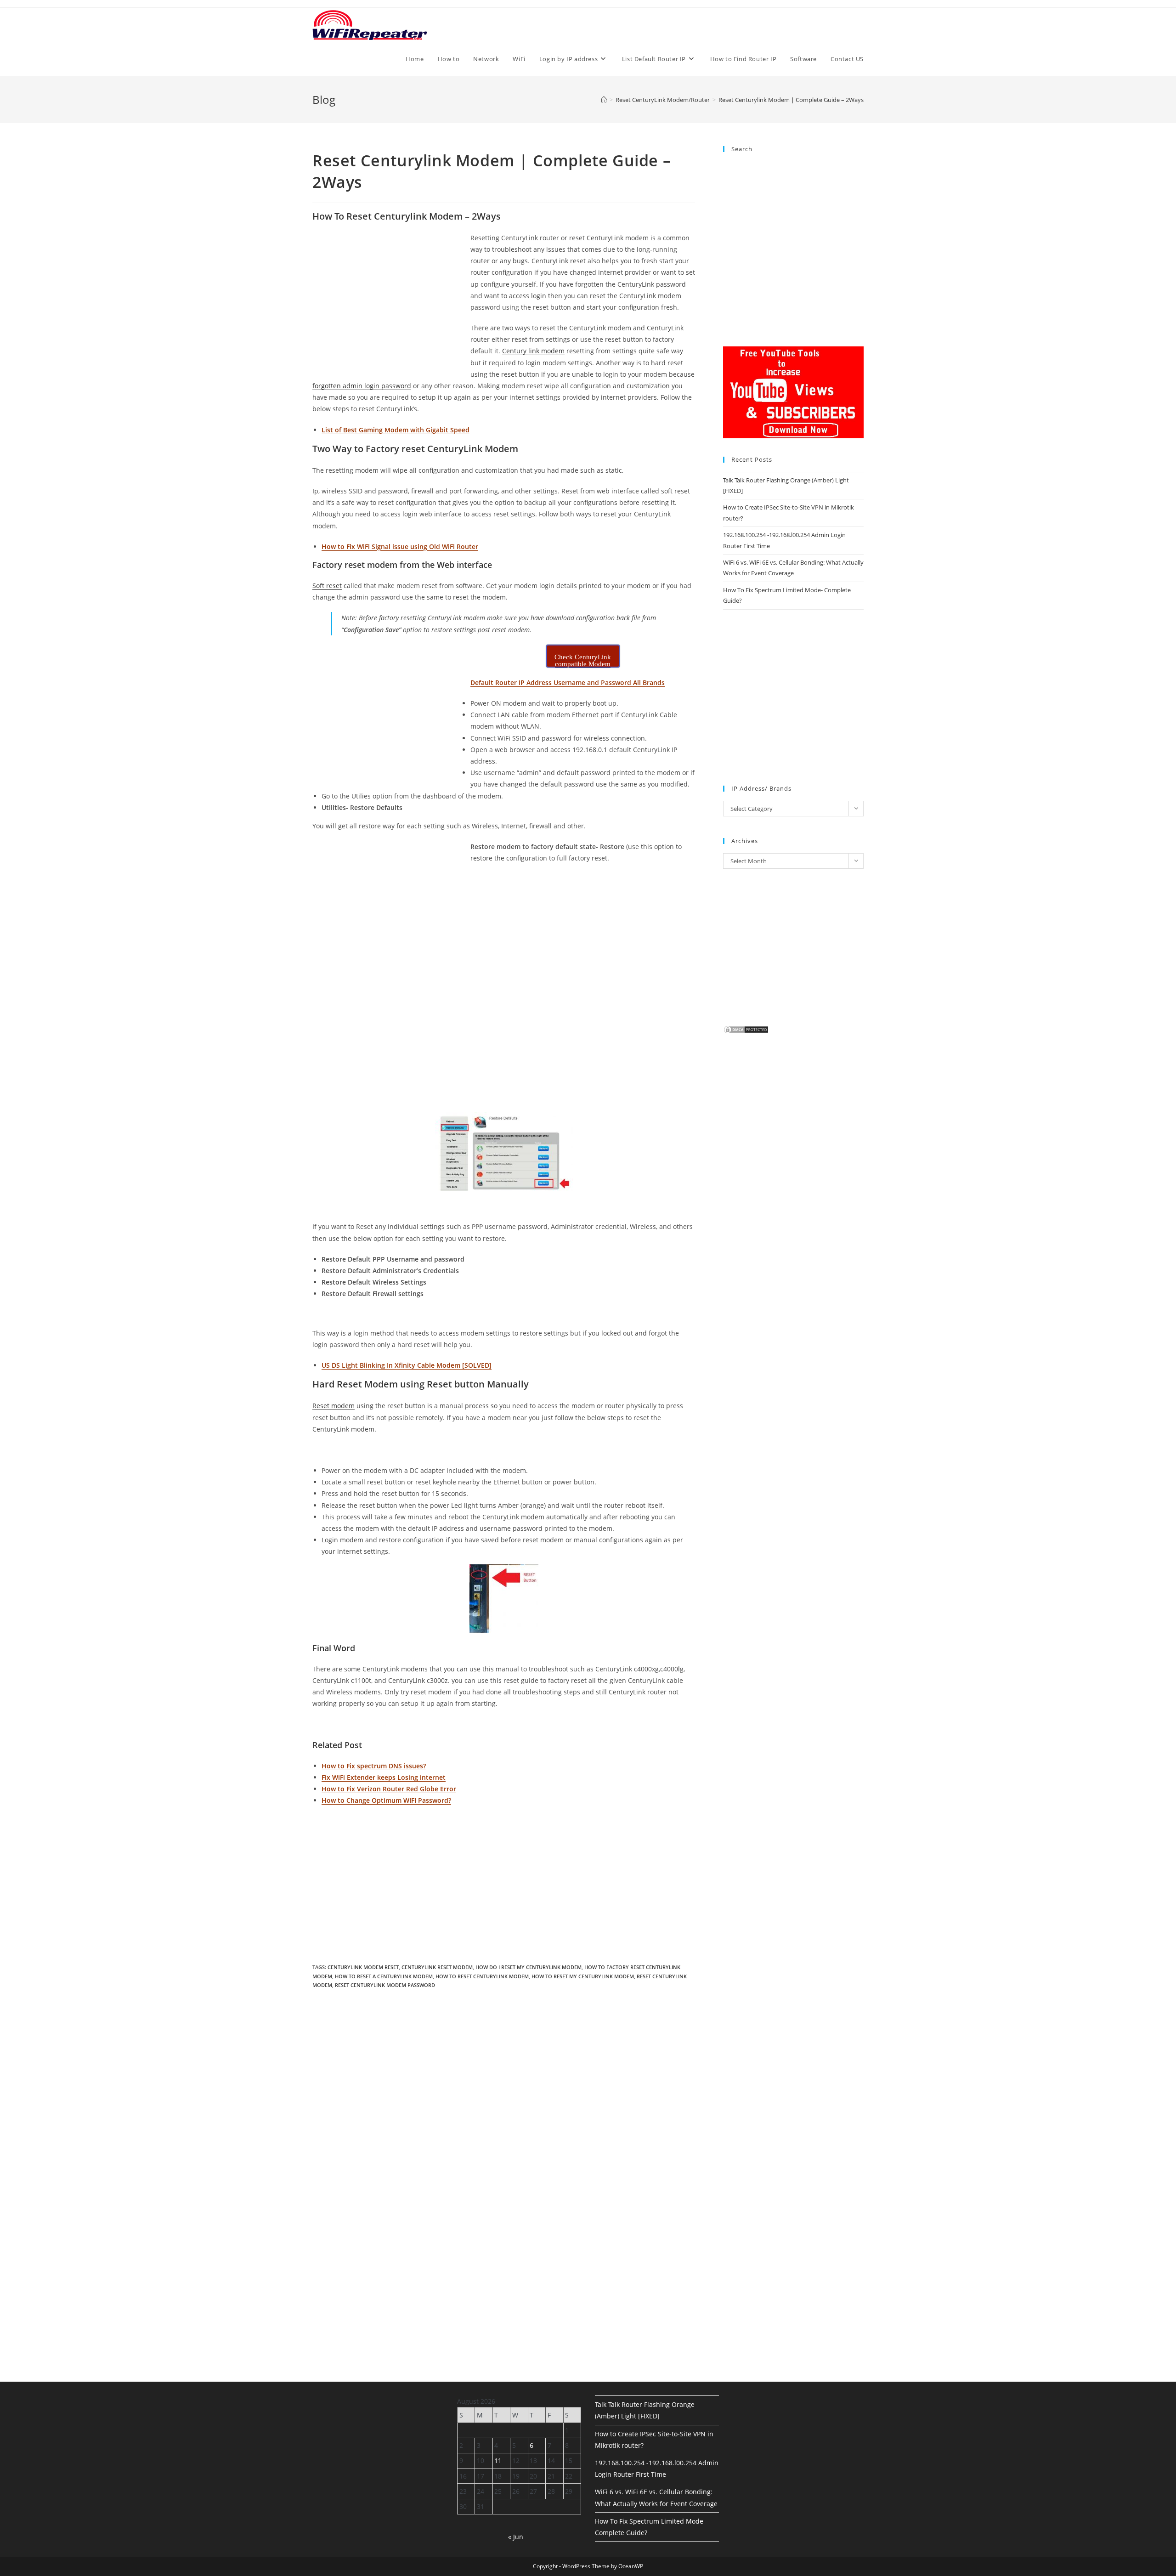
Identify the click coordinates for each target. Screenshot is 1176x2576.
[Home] (604, 100)
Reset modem (334, 1406)
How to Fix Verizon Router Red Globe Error (389, 1789)
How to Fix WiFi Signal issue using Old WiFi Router (400, 546)
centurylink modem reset (363, 1967)
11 (498, 2460)
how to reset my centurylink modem (583, 1976)
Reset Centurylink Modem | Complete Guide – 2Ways (791, 100)
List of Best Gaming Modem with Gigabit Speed (396, 430)
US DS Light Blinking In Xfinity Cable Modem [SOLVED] (407, 1365)
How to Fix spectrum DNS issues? (374, 1766)
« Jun (516, 2537)
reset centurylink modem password (385, 1985)
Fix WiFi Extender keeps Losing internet (384, 1777)
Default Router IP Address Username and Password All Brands (568, 682)
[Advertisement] (390, 300)
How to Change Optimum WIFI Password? (386, 1800)
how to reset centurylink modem (482, 1976)
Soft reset (327, 586)
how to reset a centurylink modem (384, 1976)
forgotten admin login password (362, 386)
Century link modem (533, 351)
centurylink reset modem (437, 1967)
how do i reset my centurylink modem (529, 1967)
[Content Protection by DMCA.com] (746, 1029)
